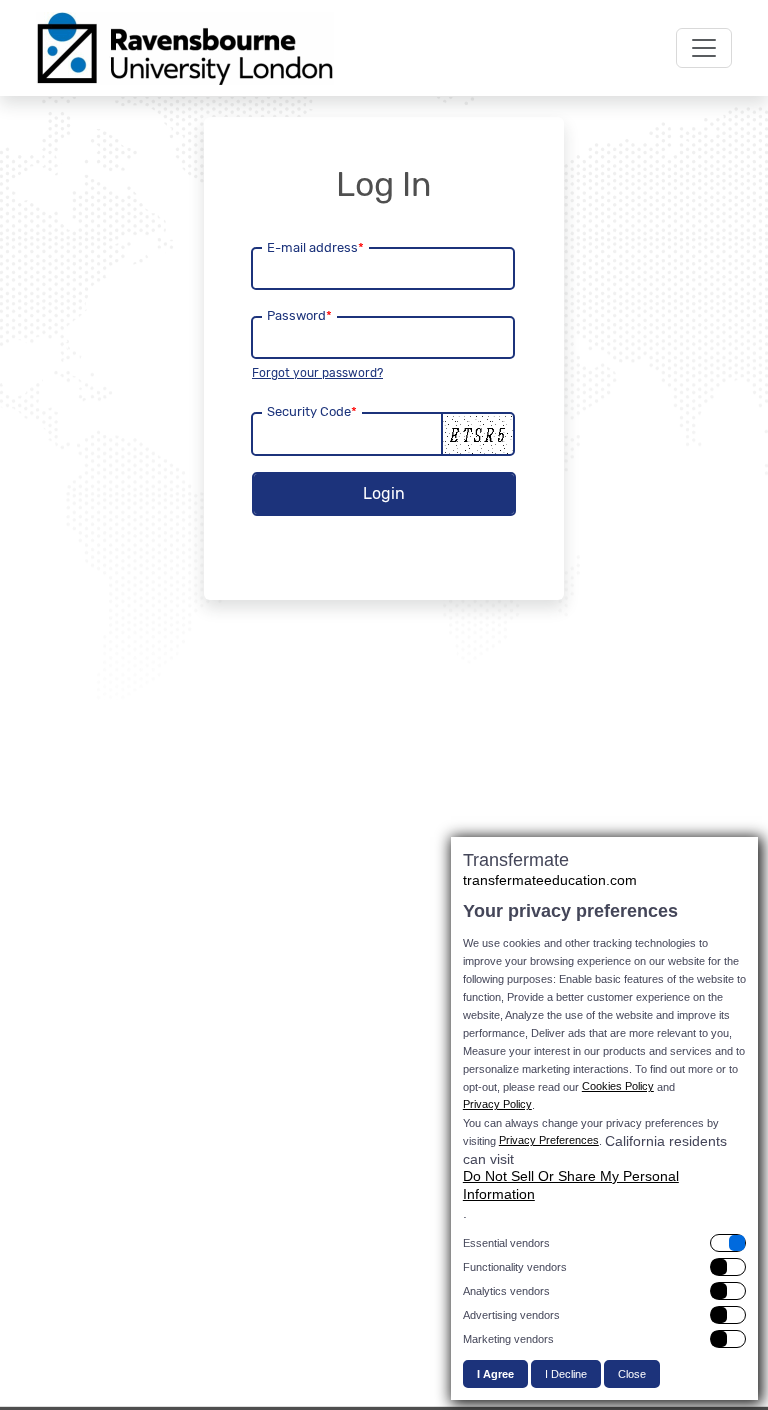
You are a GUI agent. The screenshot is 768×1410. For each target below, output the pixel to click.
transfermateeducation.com (550, 880)
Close (632, 1374)
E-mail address (315, 247)
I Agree (495, 1374)
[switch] (604, 1243)
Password (299, 315)
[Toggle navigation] (704, 48)
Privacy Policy (497, 1104)
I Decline (566, 1374)
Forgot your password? (317, 373)
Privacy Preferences (549, 1140)
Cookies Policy (618, 1086)
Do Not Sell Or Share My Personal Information (571, 1185)
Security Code (312, 411)
